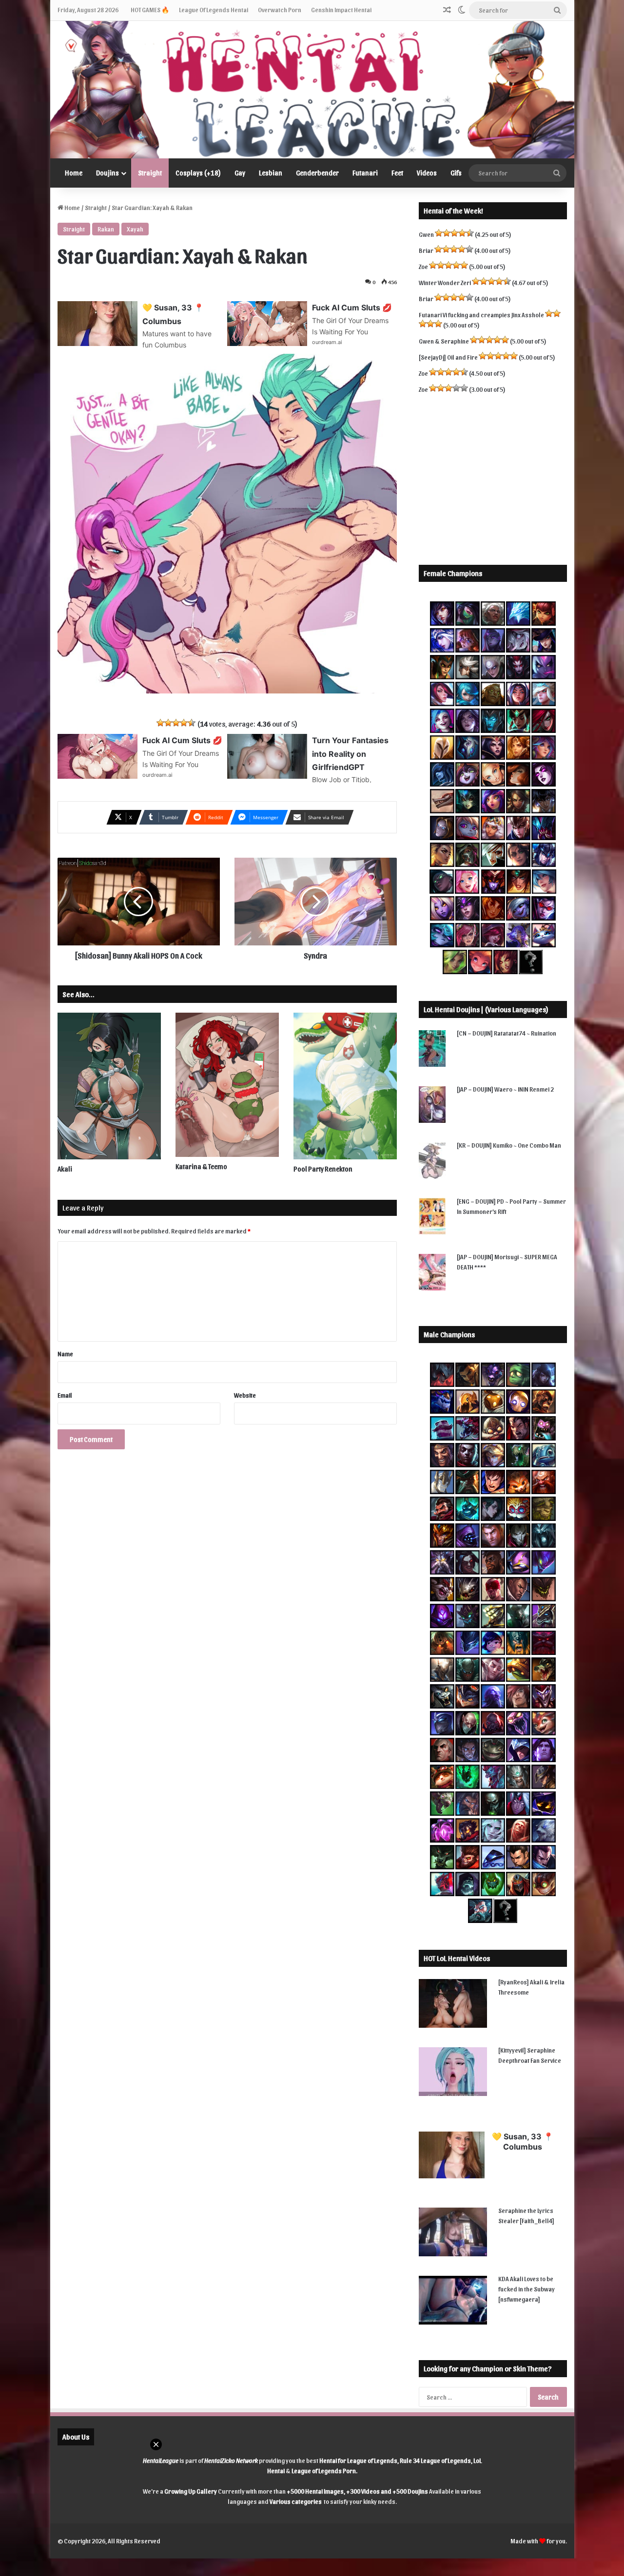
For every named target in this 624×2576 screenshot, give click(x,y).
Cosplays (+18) (198, 173)
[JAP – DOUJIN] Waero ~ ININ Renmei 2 (505, 1089)
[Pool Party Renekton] (345, 1086)
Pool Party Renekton (323, 1169)
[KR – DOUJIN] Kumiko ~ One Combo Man (509, 1145)
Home (74, 173)
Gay (240, 173)
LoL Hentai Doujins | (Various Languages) (486, 1009)
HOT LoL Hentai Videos (457, 1958)
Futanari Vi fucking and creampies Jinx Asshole (481, 315)
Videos (427, 173)
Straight (150, 173)
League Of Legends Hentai (214, 10)
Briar (426, 250)
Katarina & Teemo (201, 1166)
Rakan (106, 229)
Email (65, 1395)
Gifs (456, 173)
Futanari (365, 173)
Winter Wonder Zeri (445, 282)
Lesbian (271, 173)
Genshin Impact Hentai (341, 10)
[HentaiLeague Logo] (312, 90)
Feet (397, 173)
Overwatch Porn (280, 10)
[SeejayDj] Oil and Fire (448, 357)
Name (65, 1354)
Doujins (107, 173)
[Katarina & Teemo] (227, 1085)
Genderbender (317, 173)
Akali (65, 1169)
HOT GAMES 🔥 (150, 10)
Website (245, 1395)
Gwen (426, 234)
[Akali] (109, 1086)
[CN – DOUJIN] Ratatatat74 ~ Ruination (507, 1033)
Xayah (135, 229)
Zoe (423, 266)
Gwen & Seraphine (444, 341)
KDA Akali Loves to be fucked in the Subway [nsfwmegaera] (526, 2289)
